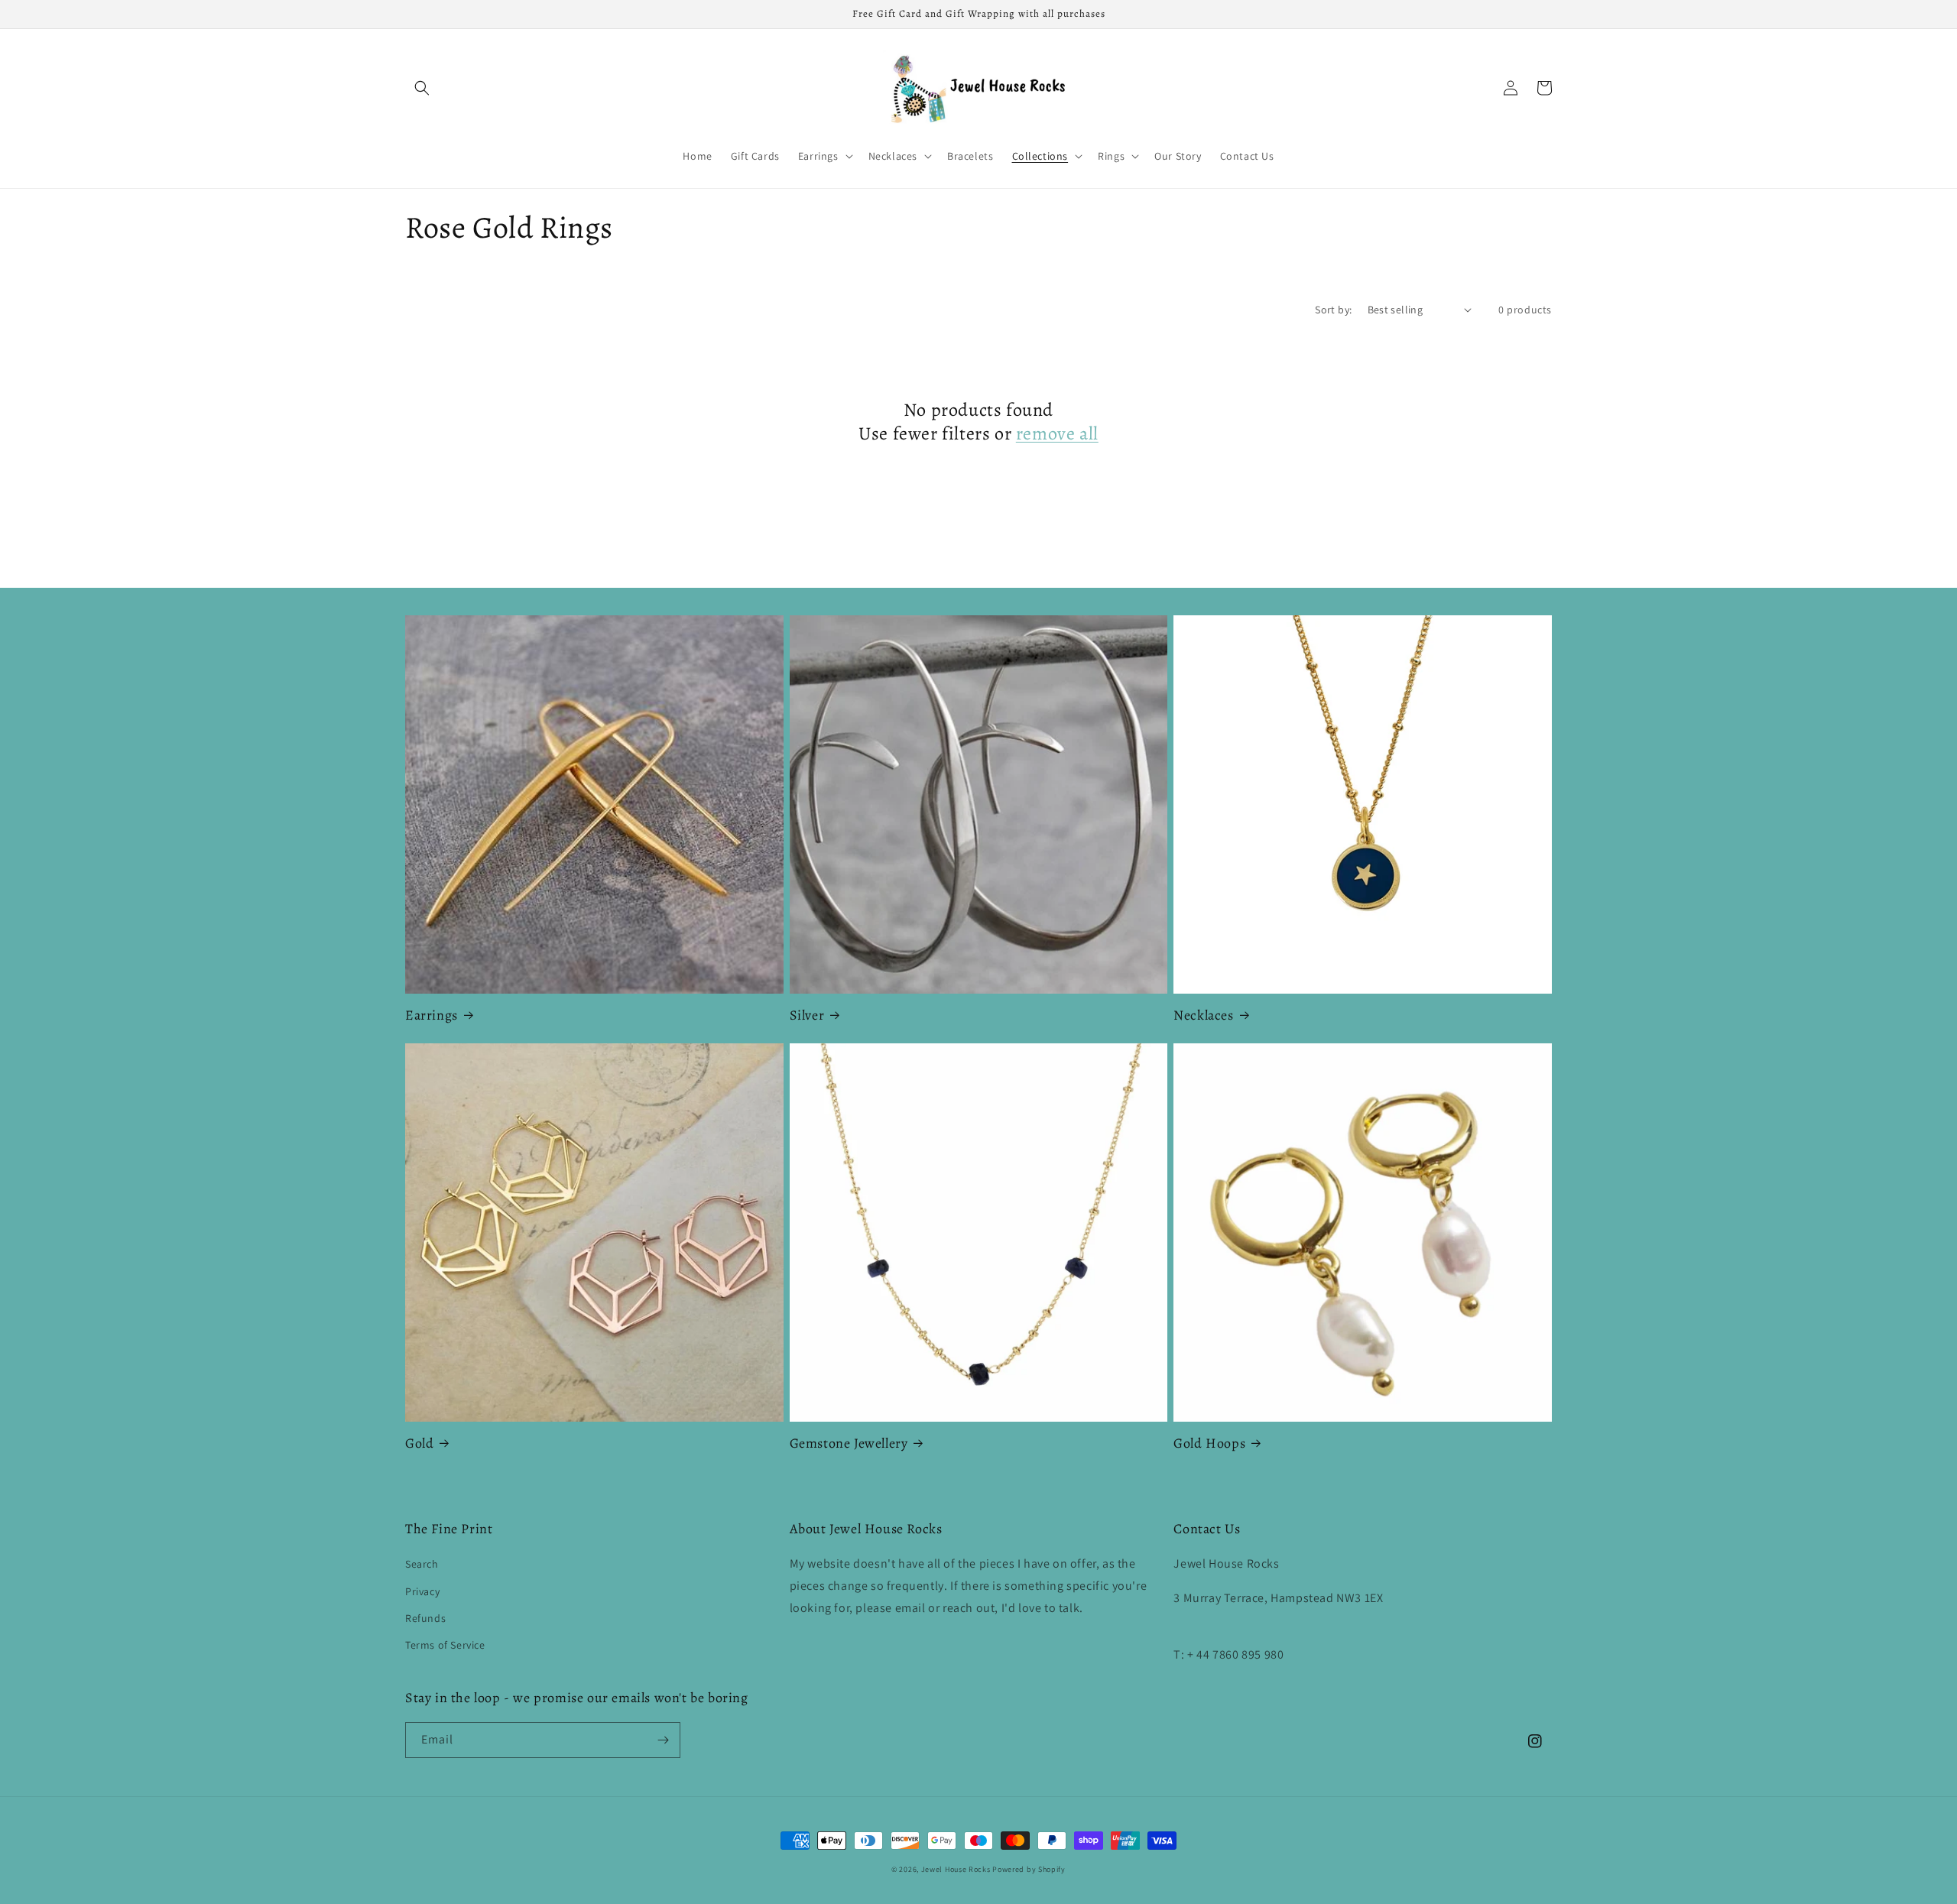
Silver (807, 1015)
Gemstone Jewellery (849, 1443)
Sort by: (1333, 310)
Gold (419, 1443)
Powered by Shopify (1029, 1869)
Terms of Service (445, 1645)
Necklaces (1203, 1015)
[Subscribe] (663, 1740)
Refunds (425, 1618)
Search (422, 1564)
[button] (422, 88)
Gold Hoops (1209, 1443)
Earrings (432, 1015)
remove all (1057, 434)
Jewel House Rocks (956, 1869)
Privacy (422, 1591)
